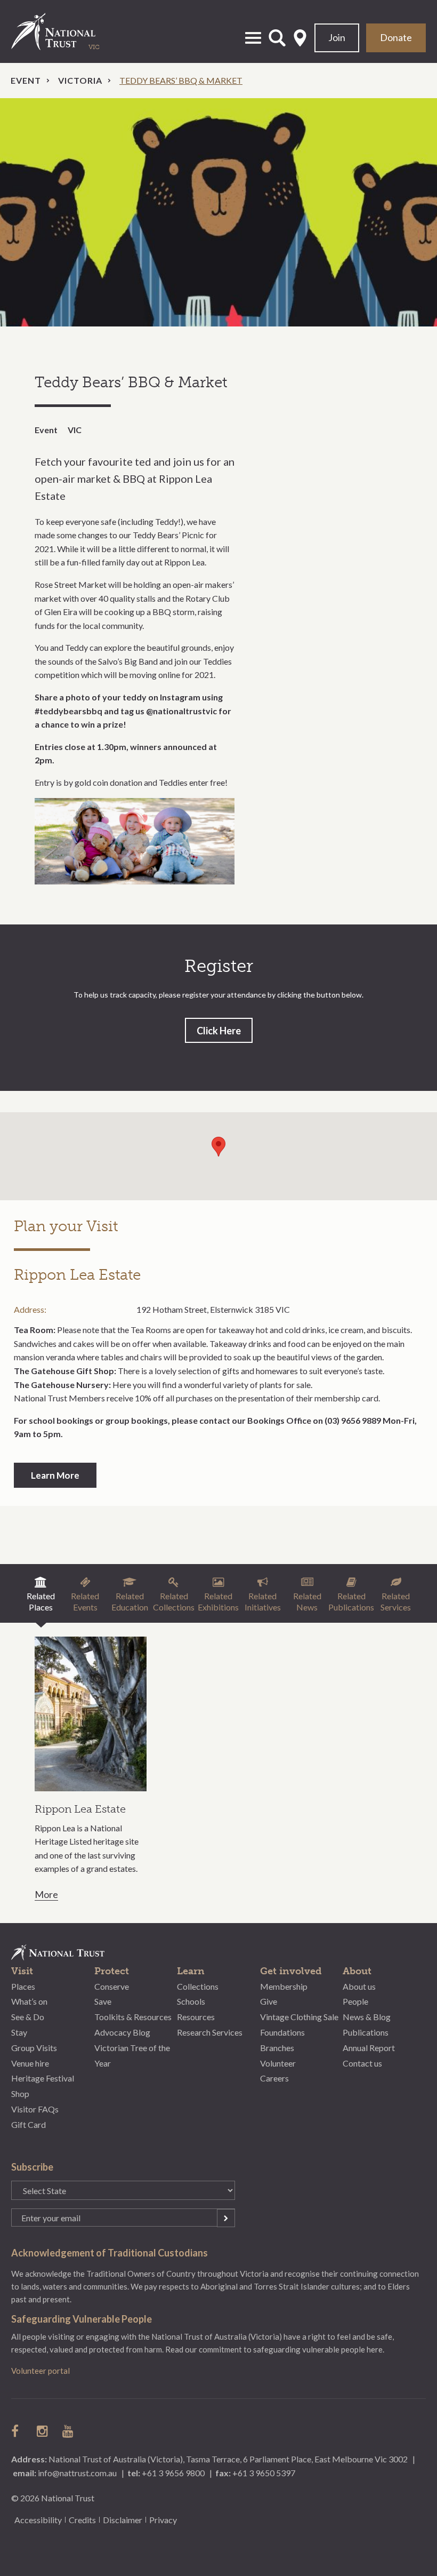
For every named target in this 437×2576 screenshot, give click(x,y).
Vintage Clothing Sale (299, 2017)
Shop (20, 2094)
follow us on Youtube (69, 2431)
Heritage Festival (43, 2078)
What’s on (29, 2001)
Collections (198, 1986)
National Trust (64, 31)
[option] (218, 213)
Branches (277, 2048)
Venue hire (30, 2063)
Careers (274, 2078)
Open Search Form (277, 38)
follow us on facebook (18, 2431)
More (46, 1895)
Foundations (282, 2032)
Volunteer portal (41, 2371)
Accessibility (38, 2520)
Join (337, 37)
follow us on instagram (43, 2431)
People (355, 2001)
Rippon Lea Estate (80, 1809)
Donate (396, 37)
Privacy (163, 2520)
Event (26, 80)
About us (359, 1986)
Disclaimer (123, 2520)
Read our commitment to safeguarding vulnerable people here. (275, 2349)
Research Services (210, 2032)
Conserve (112, 1986)
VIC (75, 430)
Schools (191, 2001)
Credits (82, 2520)
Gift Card (29, 2124)
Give (269, 2001)
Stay (19, 2032)
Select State (300, 38)
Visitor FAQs (35, 2109)
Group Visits (34, 2048)
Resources (196, 2017)
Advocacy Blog (122, 2032)
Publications (366, 2032)
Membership (284, 1986)
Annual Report (369, 2048)
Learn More (55, 1475)
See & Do (28, 2017)
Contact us (362, 2063)
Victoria (80, 80)
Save (103, 2001)
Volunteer (278, 2063)
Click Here (219, 1031)
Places (23, 1986)
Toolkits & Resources (133, 2017)
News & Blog (367, 2017)
